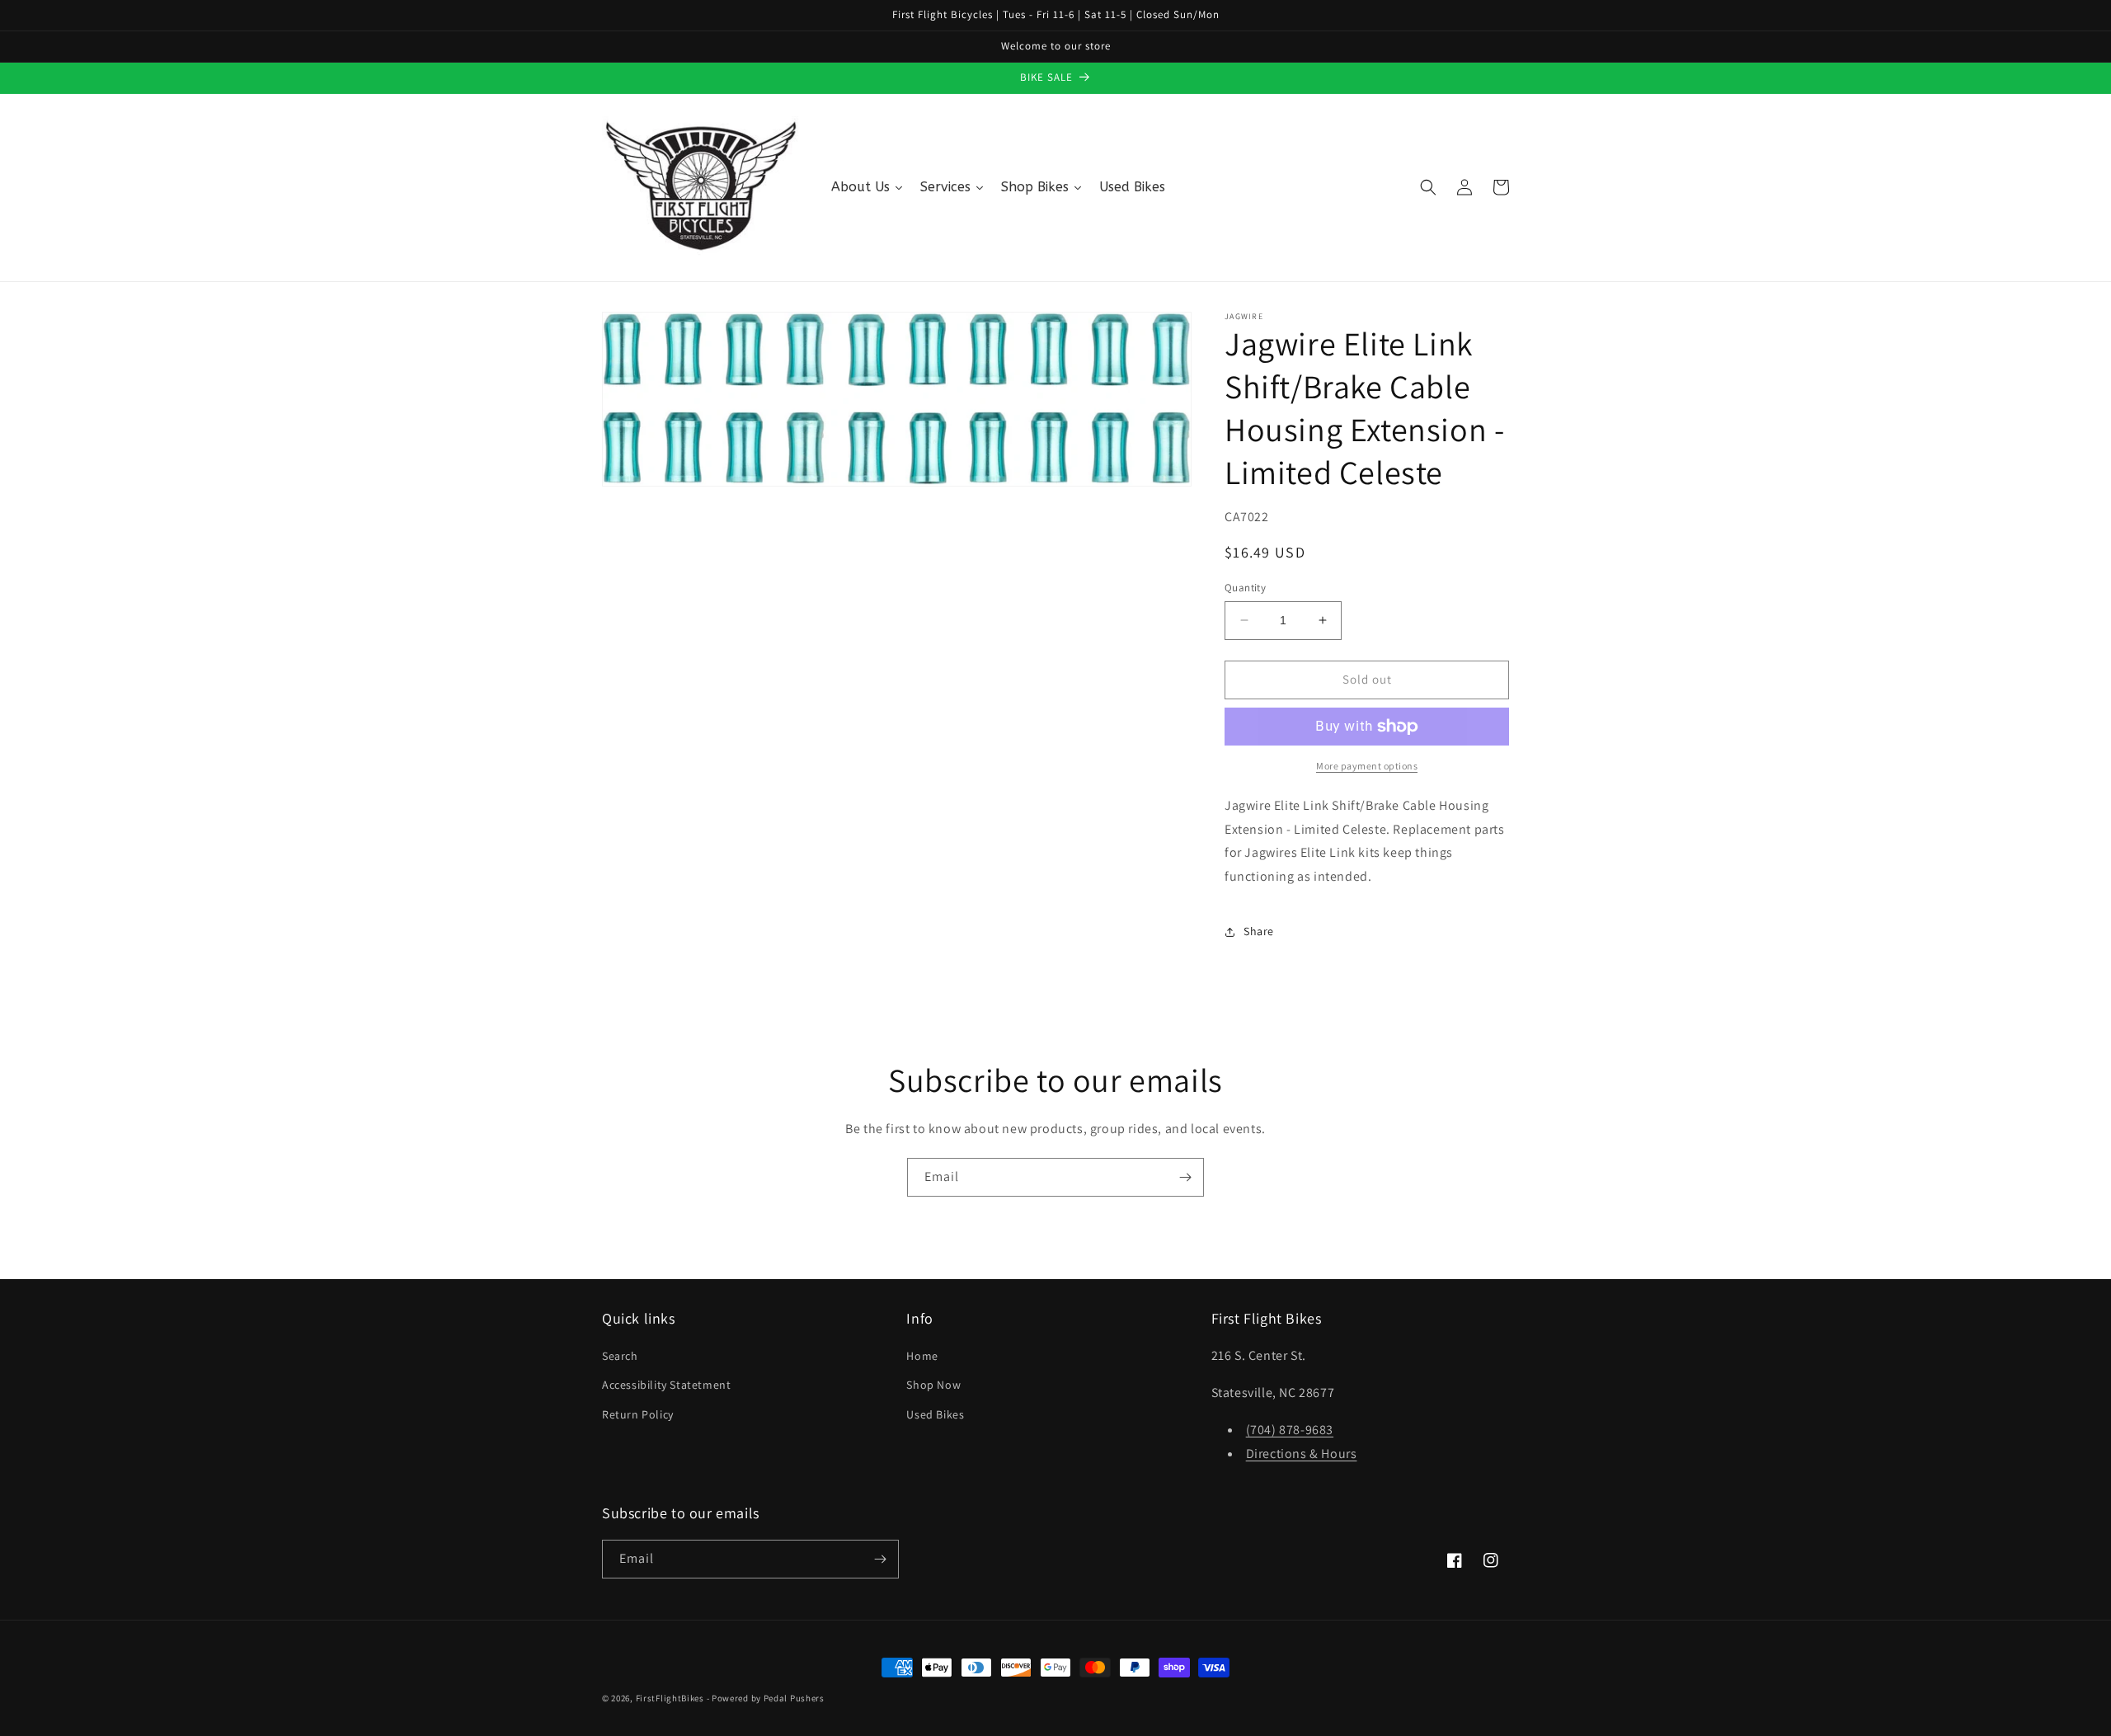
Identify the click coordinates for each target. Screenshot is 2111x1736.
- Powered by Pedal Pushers (766, 1698)
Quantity (1245, 588)
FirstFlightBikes (670, 1698)
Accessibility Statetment (666, 1385)
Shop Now (933, 1385)
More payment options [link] (1367, 766)
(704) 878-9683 (1290, 1430)
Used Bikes (935, 1414)
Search (620, 1356)
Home (922, 1356)
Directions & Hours (1302, 1454)
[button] (1428, 187)
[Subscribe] (1185, 1177)
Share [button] (1259, 931)
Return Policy (638, 1414)
